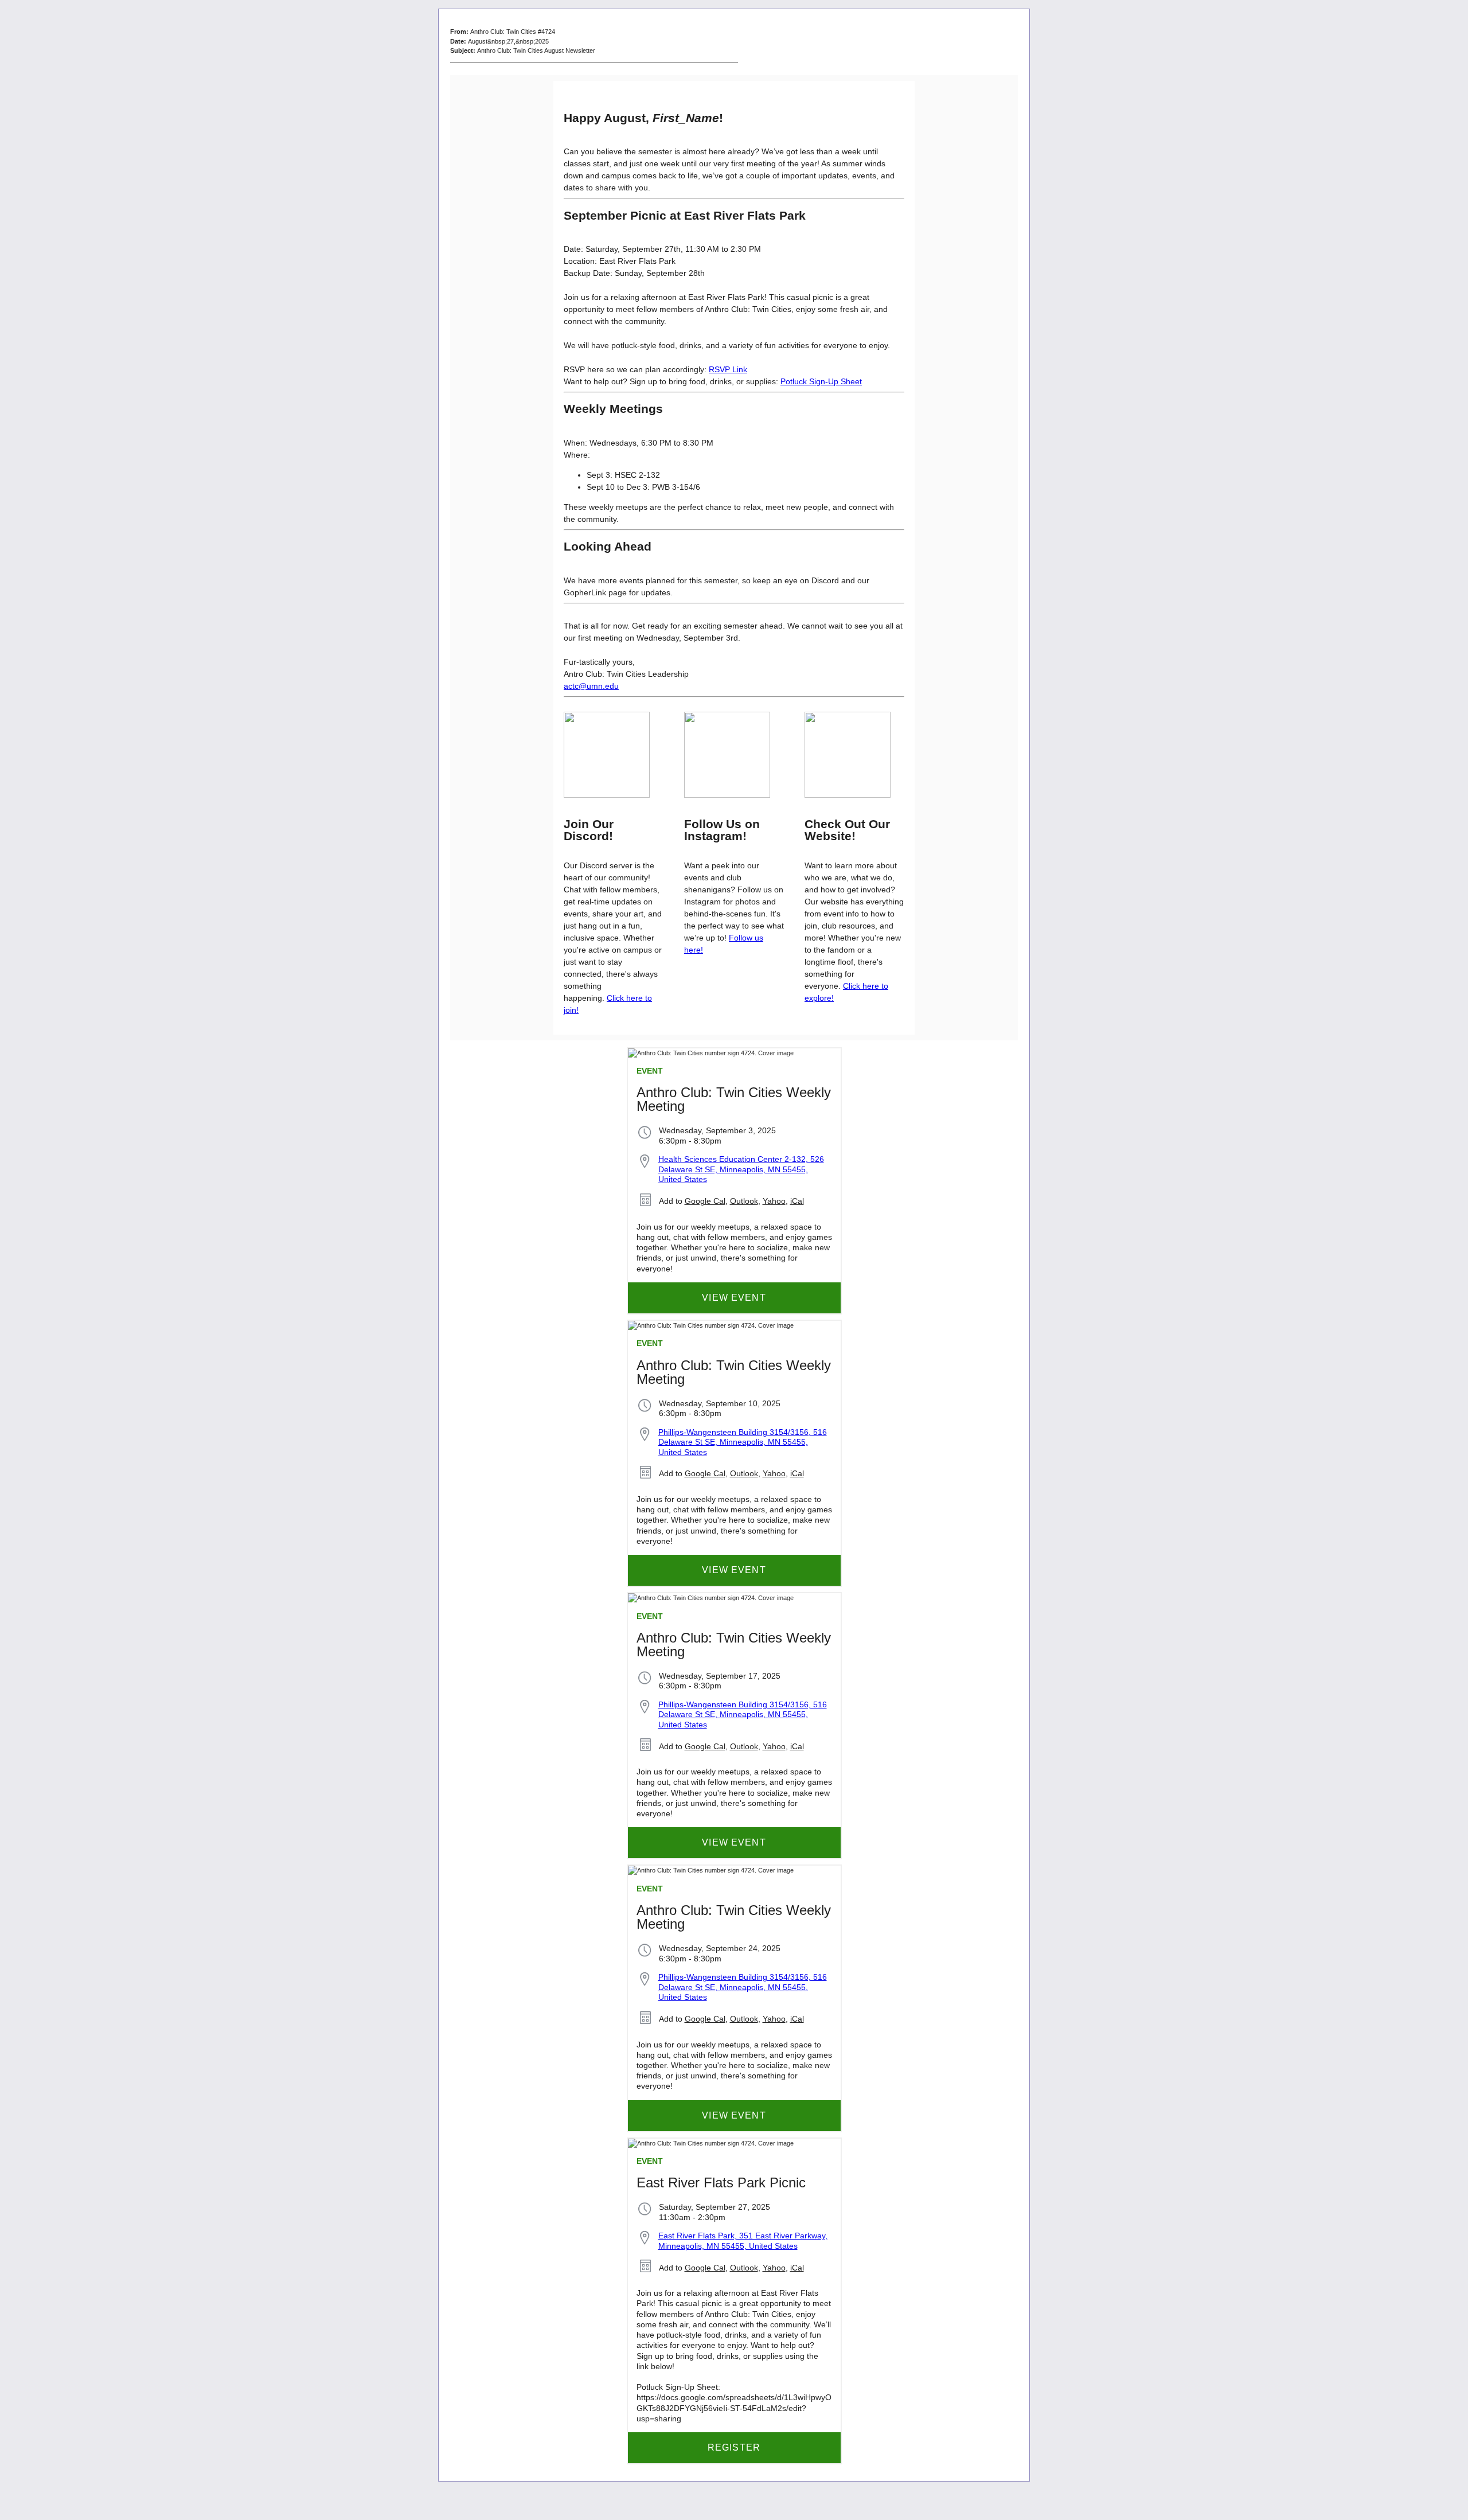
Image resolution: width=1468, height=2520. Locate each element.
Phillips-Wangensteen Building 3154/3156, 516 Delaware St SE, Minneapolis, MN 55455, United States (743, 1442)
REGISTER (734, 2447)
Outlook (744, 1201)
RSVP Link (728, 369)
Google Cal (705, 1201)
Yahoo (774, 1201)
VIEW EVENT (734, 1298)
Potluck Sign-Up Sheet (821, 381)
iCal (797, 1201)
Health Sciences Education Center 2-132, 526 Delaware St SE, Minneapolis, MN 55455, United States (741, 1169)
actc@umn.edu (591, 686)
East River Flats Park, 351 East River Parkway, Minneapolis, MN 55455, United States (743, 2241)
